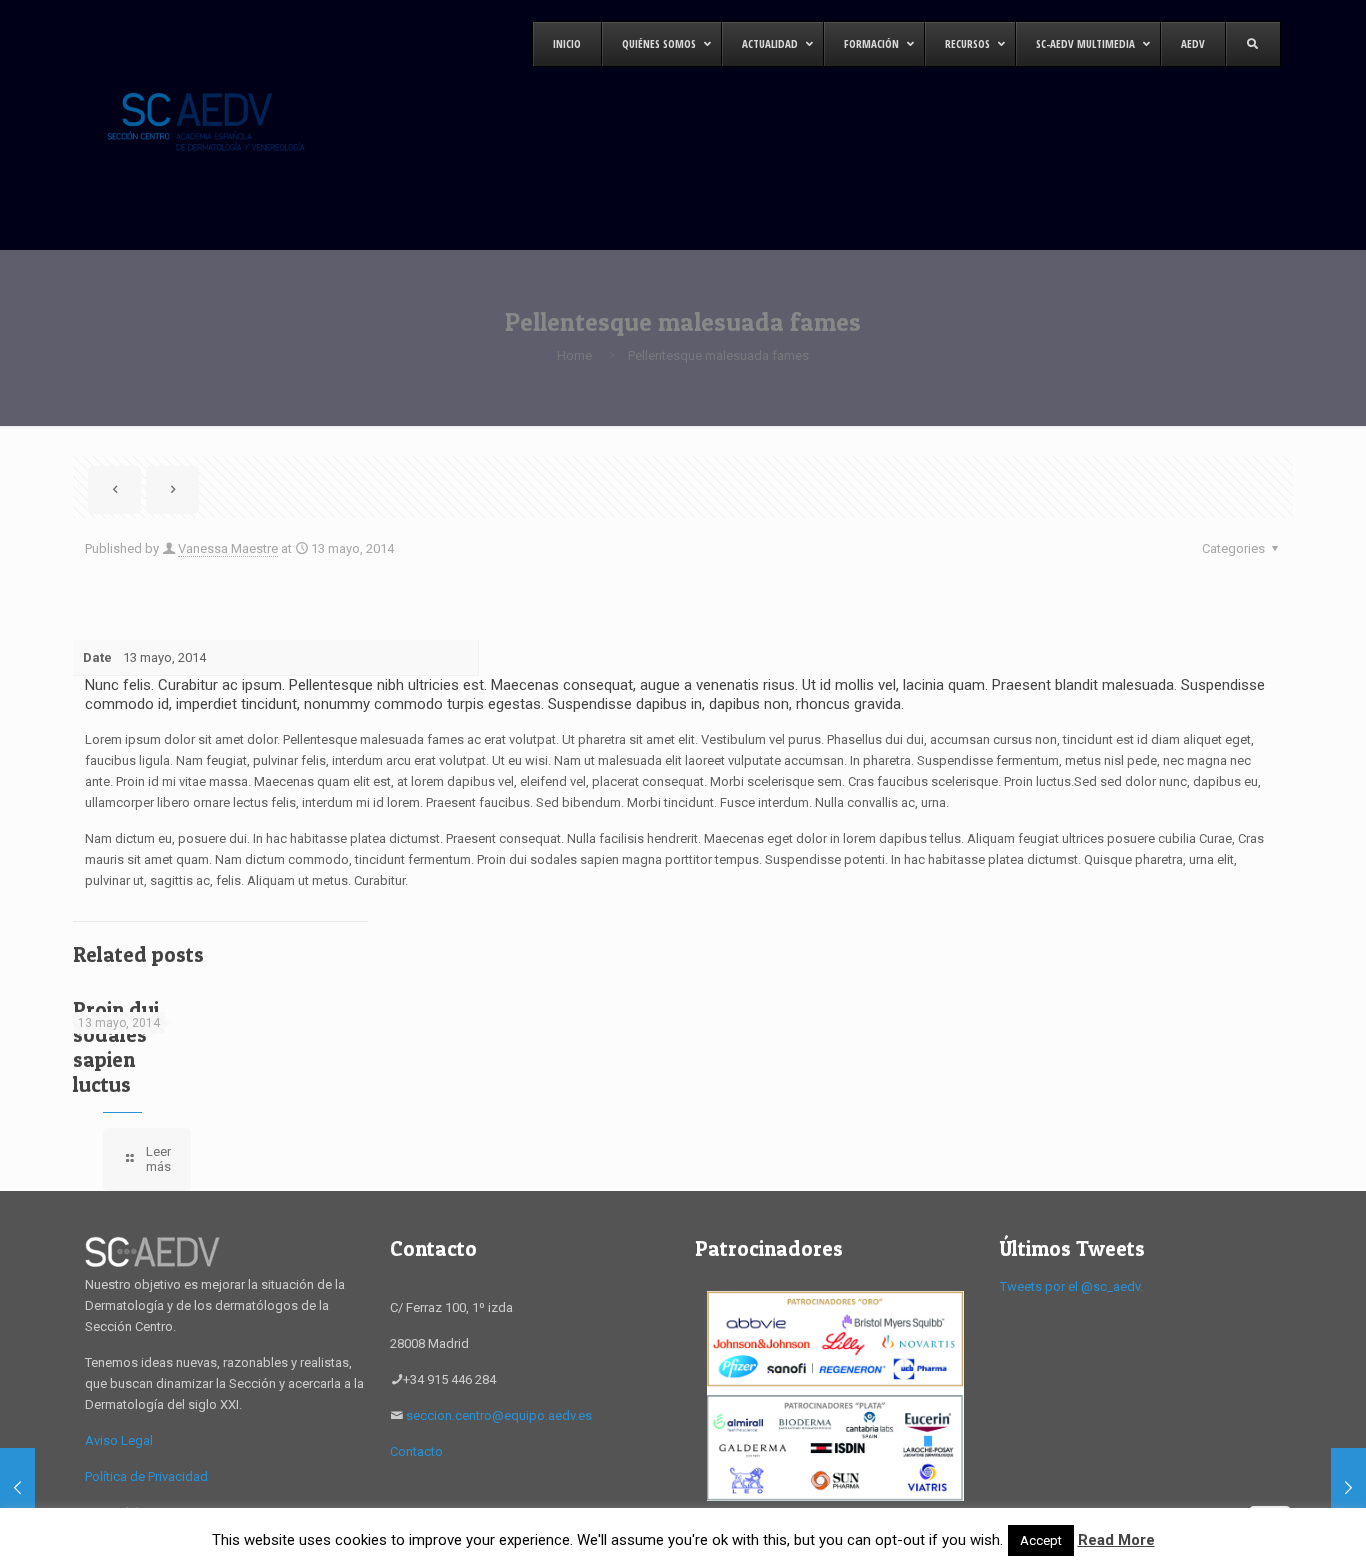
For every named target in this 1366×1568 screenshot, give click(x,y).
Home (574, 355)
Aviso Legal (119, 1440)
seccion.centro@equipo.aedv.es (499, 1415)
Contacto (416, 1451)
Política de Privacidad (146, 1476)
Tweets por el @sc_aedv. (1071, 1286)
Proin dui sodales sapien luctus (116, 1047)
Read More (1116, 1540)
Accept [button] (1041, 1540)
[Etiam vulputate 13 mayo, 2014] (1348, 1488)
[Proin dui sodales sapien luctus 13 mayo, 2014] (17, 1488)
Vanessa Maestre (228, 548)
